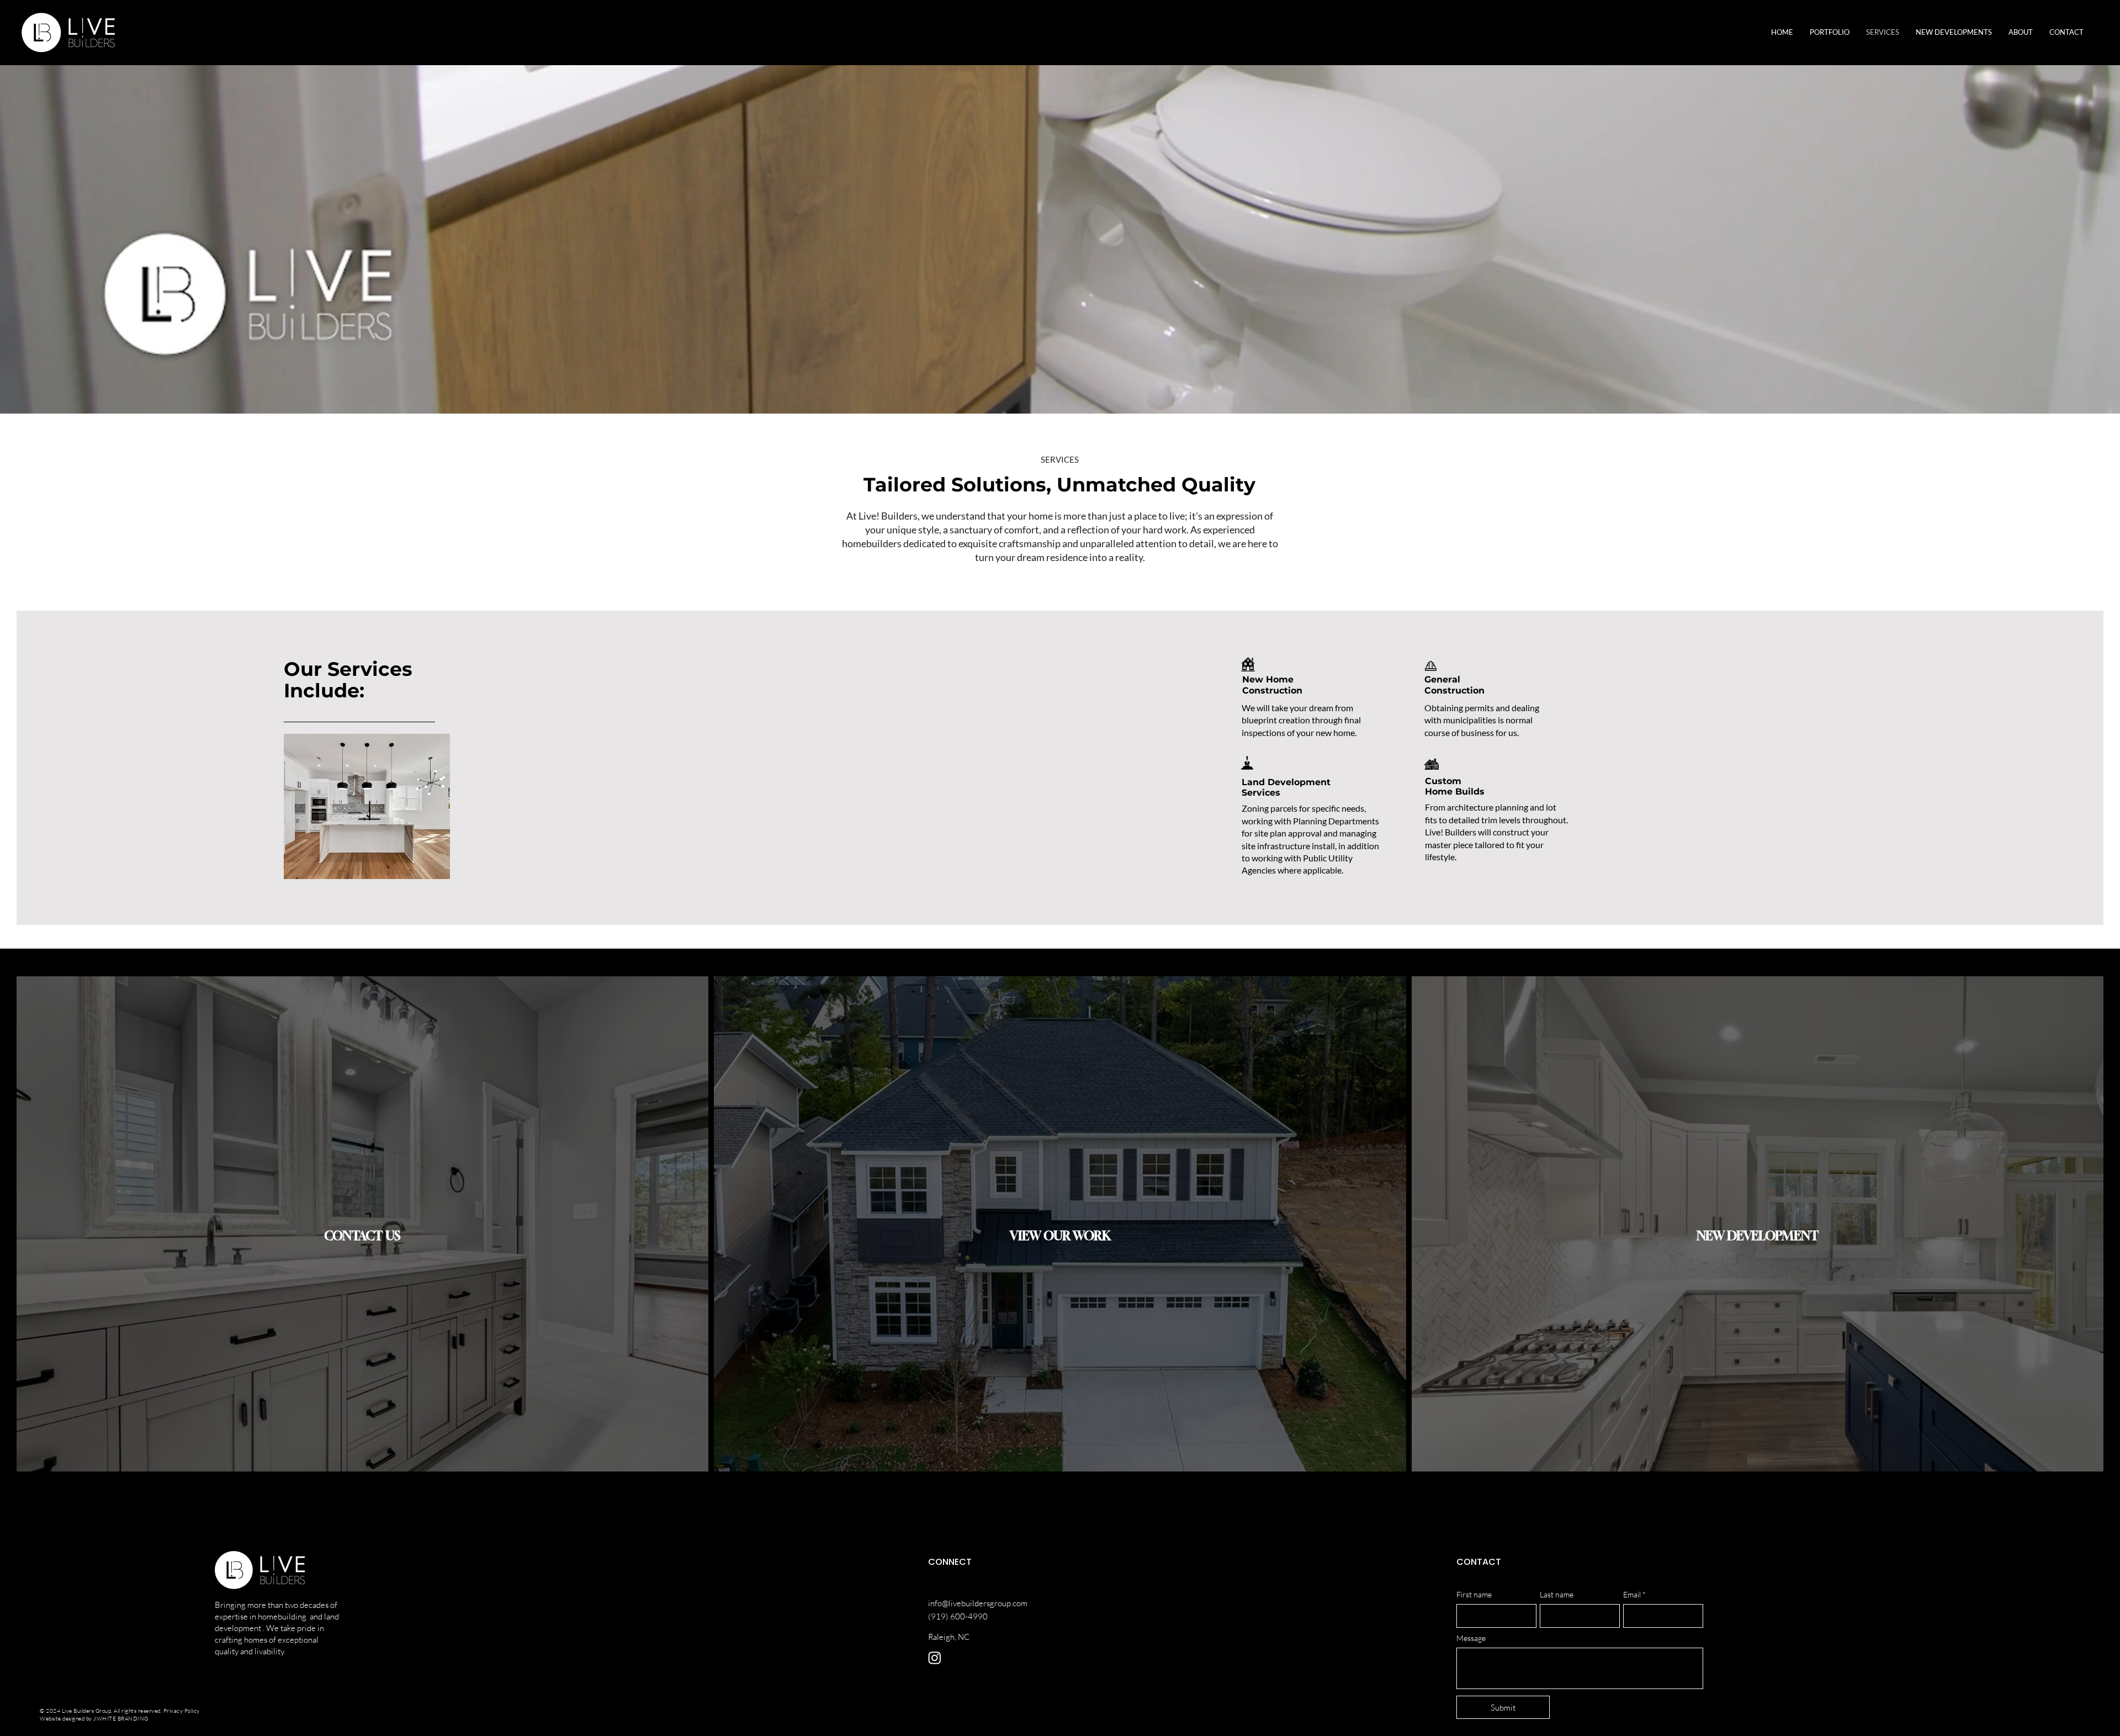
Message (1471, 1638)
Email (1632, 1595)
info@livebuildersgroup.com (978, 1603)
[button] (1954, 32)
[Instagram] (935, 1658)
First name (1474, 1595)
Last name (1557, 1595)
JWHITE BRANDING (121, 1719)
